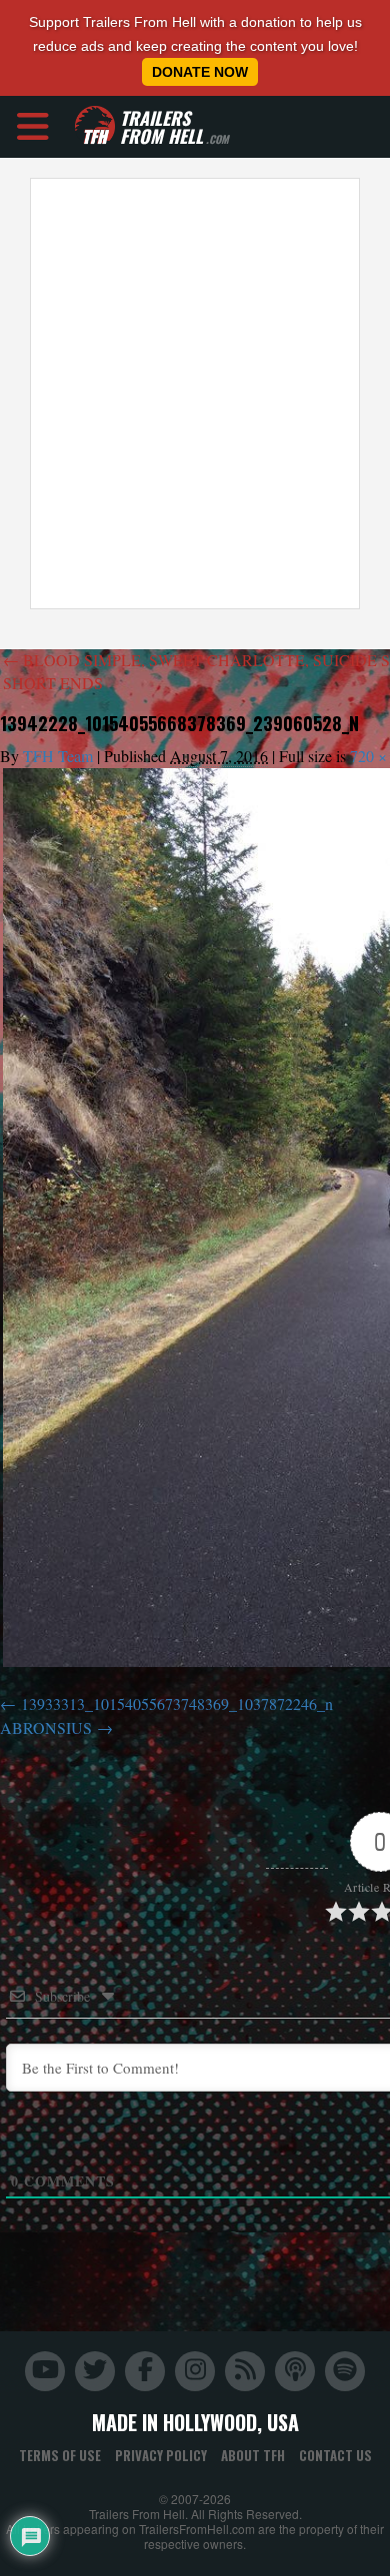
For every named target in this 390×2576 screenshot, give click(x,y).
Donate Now (200, 72)
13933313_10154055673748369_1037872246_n (177, 1704)
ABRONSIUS (46, 1727)
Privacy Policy (161, 2455)
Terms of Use (60, 2455)
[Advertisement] (195, 394)
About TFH (253, 2455)
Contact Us (335, 2455)
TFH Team (58, 756)
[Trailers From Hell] (95, 126)
